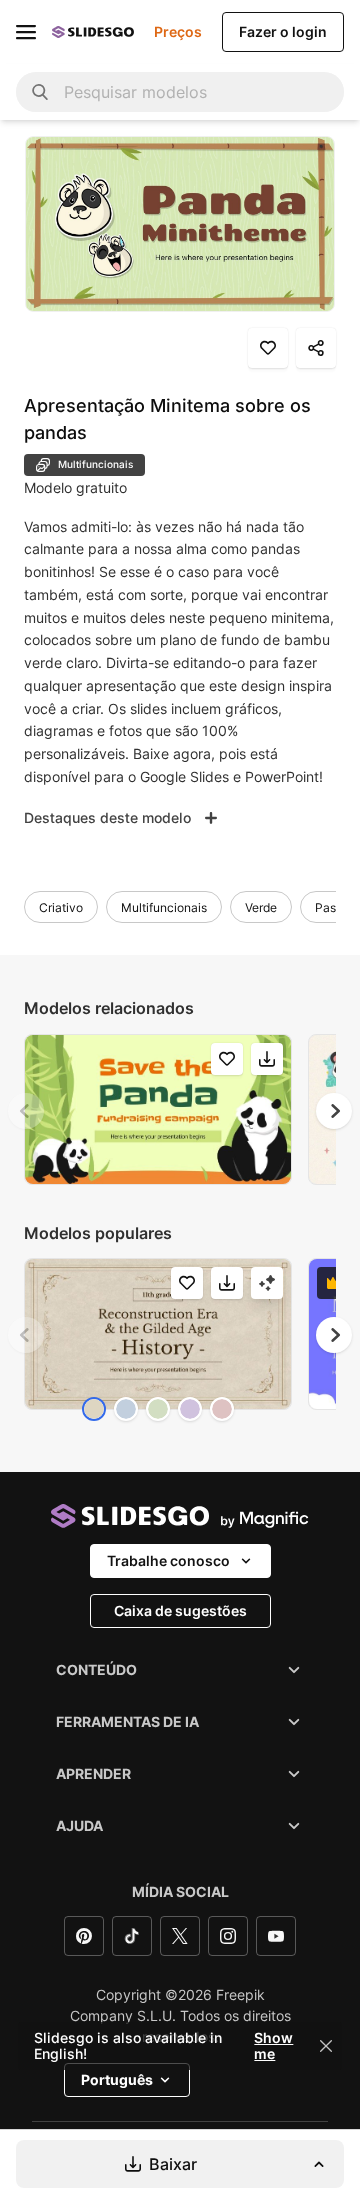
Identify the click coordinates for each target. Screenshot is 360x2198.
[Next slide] (334, 1111)
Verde (261, 907)
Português (117, 2079)
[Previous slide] (26, 1111)
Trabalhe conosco (168, 1560)
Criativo (61, 907)
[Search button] (40, 92)
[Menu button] (26, 32)
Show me (273, 2046)
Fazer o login (283, 31)
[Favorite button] (268, 348)
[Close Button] (326, 2046)
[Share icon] (316, 348)
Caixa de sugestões (180, 1610)
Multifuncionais (164, 907)
